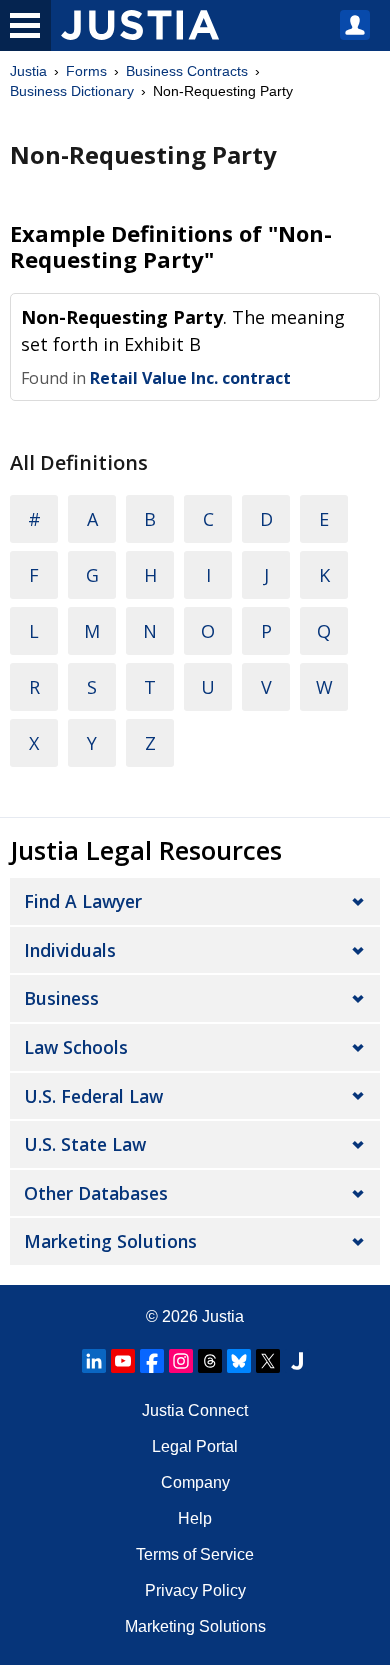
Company (195, 1482)
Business (61, 998)
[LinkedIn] (94, 1361)
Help (195, 1518)
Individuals (70, 950)
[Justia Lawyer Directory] (297, 1361)
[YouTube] (123, 1361)
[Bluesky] (239, 1361)
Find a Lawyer (83, 901)
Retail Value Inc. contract (190, 378)
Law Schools (76, 1047)
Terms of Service (195, 1554)
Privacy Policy (195, 1590)
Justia (28, 71)
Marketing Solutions (110, 1241)
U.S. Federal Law (93, 1096)
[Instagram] (181, 1361)
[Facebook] (152, 1361)
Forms (86, 71)
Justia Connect (195, 1410)
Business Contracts (187, 71)
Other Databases (96, 1193)
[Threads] (210, 1361)
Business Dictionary (72, 91)
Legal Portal (195, 1446)
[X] (268, 1361)
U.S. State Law (85, 1144)
